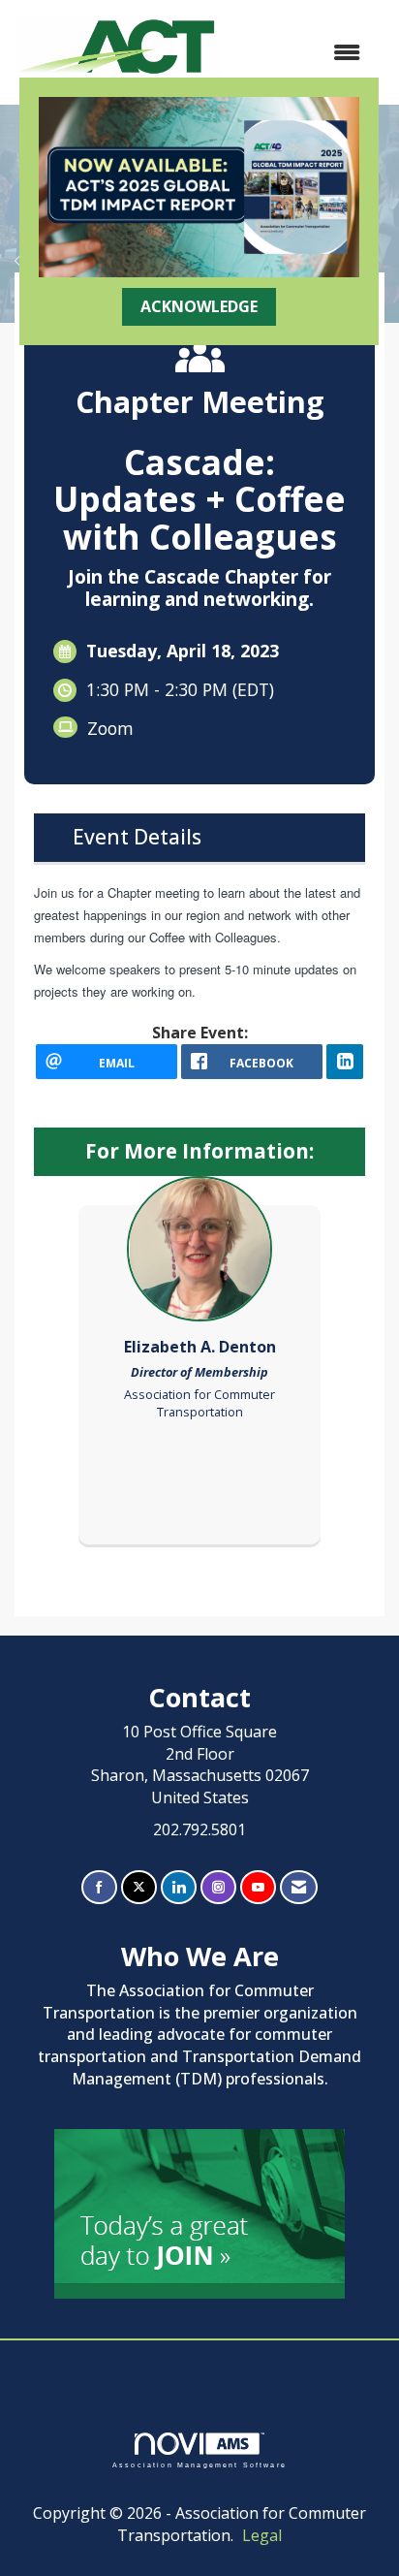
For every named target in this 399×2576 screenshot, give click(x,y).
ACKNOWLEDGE (199, 306)
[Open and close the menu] (300, 53)
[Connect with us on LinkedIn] (179, 1887)
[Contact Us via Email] (299, 1887)
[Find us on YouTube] (258, 1887)
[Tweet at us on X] (139, 1887)
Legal (262, 2535)
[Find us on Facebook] (99, 1887)
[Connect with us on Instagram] (218, 1887)
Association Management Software (199, 2465)
